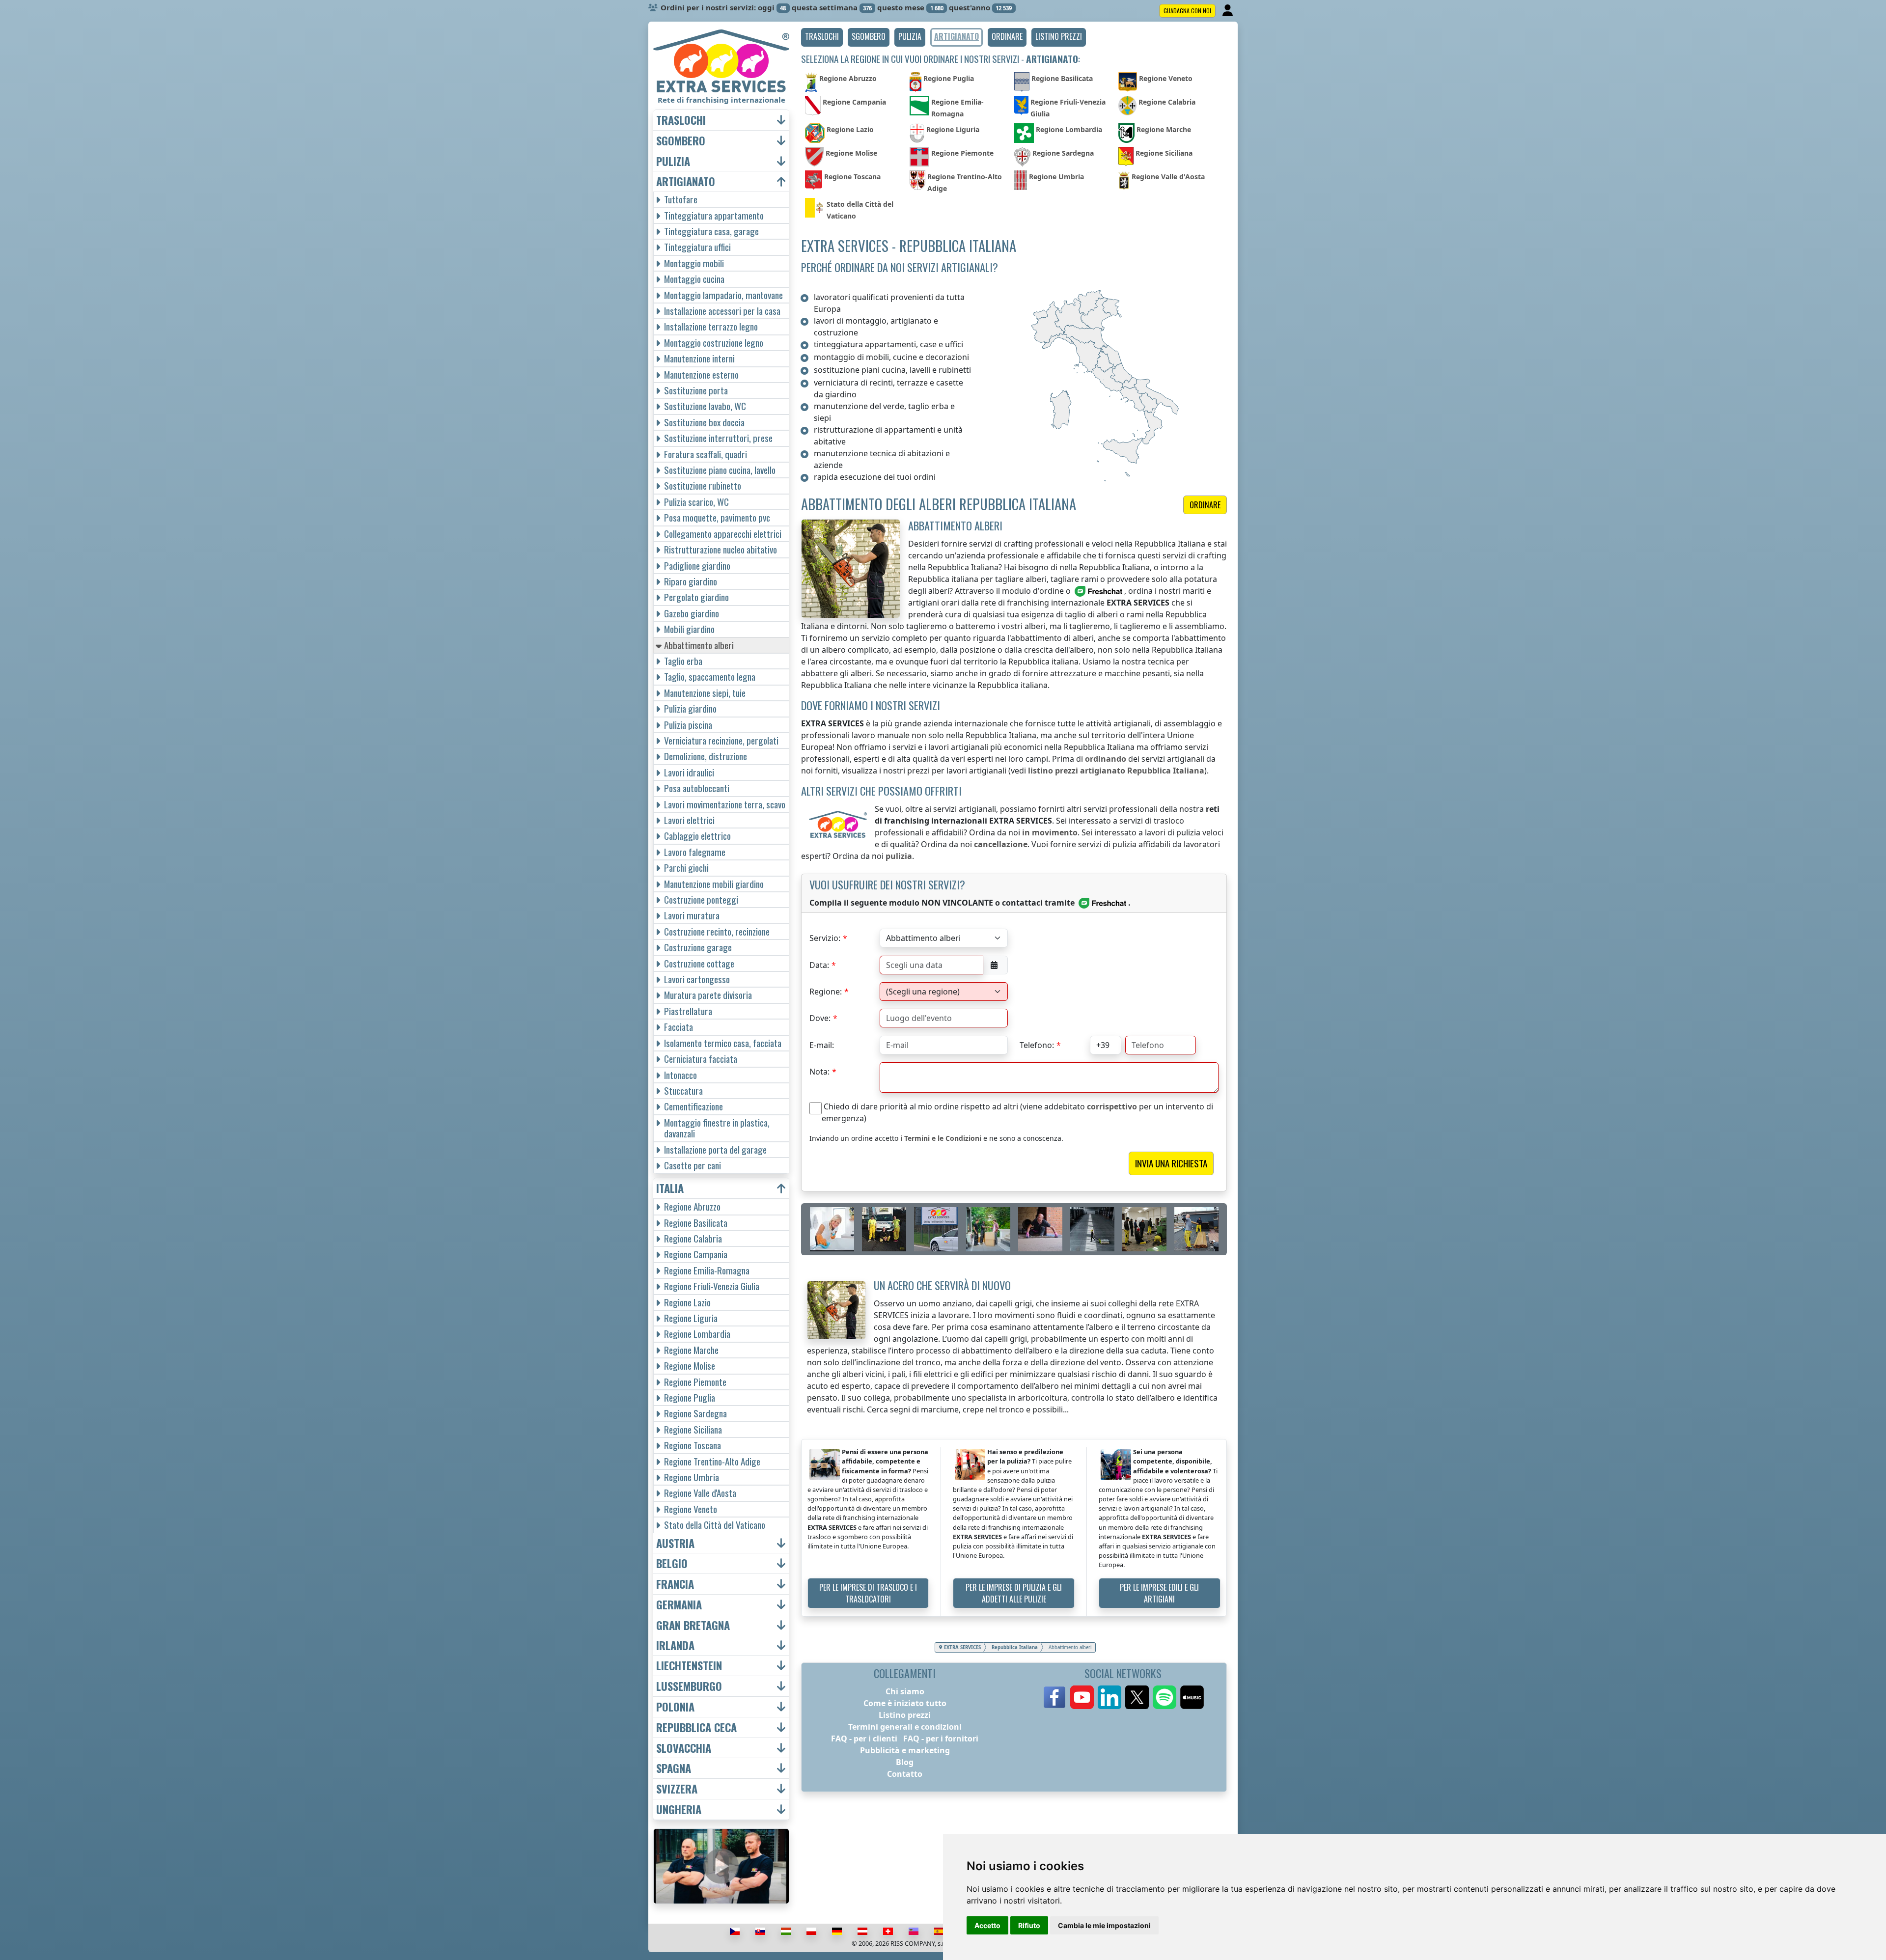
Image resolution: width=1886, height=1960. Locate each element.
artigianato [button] (686, 181)
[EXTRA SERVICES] (721, 61)
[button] (822, 37)
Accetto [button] (987, 1925)
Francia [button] (675, 1584)
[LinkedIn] (1109, 1697)
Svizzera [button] (677, 1789)
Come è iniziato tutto (905, 1703)
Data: (819, 965)
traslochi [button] (681, 120)
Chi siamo (905, 1691)
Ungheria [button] (679, 1809)
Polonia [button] (675, 1707)
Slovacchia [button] (684, 1748)
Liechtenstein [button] (689, 1666)
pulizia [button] (673, 161)
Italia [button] (670, 1188)
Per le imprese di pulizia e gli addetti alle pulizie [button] (1014, 1593)
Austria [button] (675, 1543)
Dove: (820, 1018)
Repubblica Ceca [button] (696, 1727)
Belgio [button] (672, 1563)
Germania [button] (679, 1605)
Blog (905, 1762)
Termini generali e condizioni (905, 1727)
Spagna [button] (674, 1768)
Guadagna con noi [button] (1187, 11)
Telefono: (1037, 1045)
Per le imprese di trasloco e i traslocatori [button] (868, 1593)
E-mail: (822, 1045)
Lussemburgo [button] (689, 1686)
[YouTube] (1082, 1697)
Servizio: (825, 938)
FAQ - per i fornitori (941, 1739)
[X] (1137, 1697)
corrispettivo (1112, 1106)
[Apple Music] (1192, 1697)
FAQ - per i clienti (864, 1739)
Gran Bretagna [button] (693, 1625)
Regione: (826, 992)
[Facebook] (1054, 1697)
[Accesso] (1229, 11)
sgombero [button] (681, 141)
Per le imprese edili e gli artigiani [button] (1159, 1593)
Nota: (819, 1072)
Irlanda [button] (675, 1645)
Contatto (905, 1774)
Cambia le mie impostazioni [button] (1104, 1925)
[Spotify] (1165, 1697)
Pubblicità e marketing (905, 1750)
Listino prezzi (905, 1715)
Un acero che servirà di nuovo (942, 1285)
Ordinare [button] (1205, 505)
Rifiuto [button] (1029, 1925)
